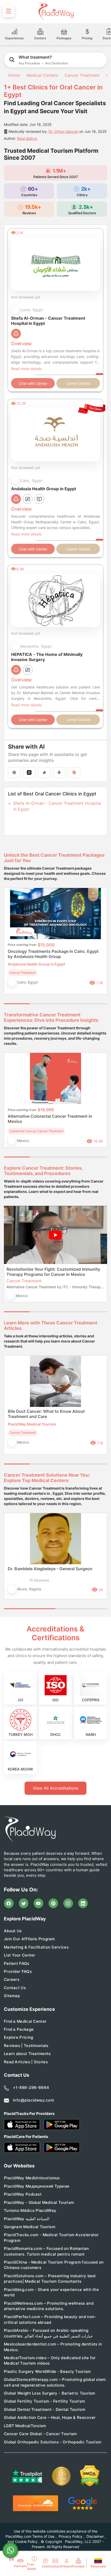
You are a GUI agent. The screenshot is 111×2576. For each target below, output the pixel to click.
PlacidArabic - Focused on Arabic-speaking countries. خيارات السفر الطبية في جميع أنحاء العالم (48, 2333)
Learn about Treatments (27, 2054)
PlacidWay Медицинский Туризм (36, 2186)
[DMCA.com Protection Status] (90, 2476)
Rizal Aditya (27, 138)
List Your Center (20, 1955)
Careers (12, 1979)
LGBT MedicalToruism (25, 2426)
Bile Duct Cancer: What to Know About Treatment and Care (46, 1414)
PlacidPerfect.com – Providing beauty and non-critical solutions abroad (50, 2319)
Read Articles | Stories (26, 2062)
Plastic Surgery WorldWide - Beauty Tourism (47, 2371)
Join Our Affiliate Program (29, 1939)
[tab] (43, 1004)
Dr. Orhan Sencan (63, 131)
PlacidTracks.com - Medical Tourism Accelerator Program (51, 2237)
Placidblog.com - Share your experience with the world (51, 2292)
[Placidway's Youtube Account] (38, 1903)
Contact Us (15, 1988)
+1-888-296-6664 (31, 2087)
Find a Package (19, 2029)
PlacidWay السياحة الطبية (27, 2219)
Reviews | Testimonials (26, 2046)
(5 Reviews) (39, 1580)
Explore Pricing (19, 2037)
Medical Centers (42, 75)
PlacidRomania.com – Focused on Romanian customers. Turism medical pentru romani (46, 2251)
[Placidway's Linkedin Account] (83, 1903)
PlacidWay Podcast (23, 2194)
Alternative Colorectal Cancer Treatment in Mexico (50, 1119)
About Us (13, 1931)
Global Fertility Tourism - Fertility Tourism (44, 2401)
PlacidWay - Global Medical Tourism (39, 2202)
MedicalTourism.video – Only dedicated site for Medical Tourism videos (50, 2360)
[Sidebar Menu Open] (9, 11)
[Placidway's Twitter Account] (24, 1903)
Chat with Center (33, 383)
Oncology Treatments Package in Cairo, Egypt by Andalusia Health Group (53, 954)
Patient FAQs (17, 1963)
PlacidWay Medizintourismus (32, 2178)
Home (13, 75)
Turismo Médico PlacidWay (30, 2210)
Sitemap (12, 1996)
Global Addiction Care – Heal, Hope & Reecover (50, 2417)
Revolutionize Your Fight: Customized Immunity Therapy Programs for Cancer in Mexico (53, 1272)
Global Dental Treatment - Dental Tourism (45, 2409)
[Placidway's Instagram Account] (68, 1903)
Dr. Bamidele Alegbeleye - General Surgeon (50, 1569)
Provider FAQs (18, 1971)
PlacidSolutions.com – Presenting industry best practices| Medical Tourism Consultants (50, 2279)
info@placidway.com (33, 2100)
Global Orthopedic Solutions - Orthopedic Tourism (53, 2442)
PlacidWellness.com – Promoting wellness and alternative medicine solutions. (49, 2306)
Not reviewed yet (26, 297)
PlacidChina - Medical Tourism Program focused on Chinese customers (54, 2265)
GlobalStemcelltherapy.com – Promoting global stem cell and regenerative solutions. (55, 2382)
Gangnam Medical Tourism (30, 2227)
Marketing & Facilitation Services (36, 1947)
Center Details (78, 383)
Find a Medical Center (25, 2021)
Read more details (26, 369)
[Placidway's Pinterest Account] (53, 1903)
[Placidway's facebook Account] (9, 1903)
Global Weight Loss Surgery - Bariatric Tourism (50, 2393)
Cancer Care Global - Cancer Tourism (40, 2434)
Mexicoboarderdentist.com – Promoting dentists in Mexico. (53, 2347)
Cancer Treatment (82, 75)
